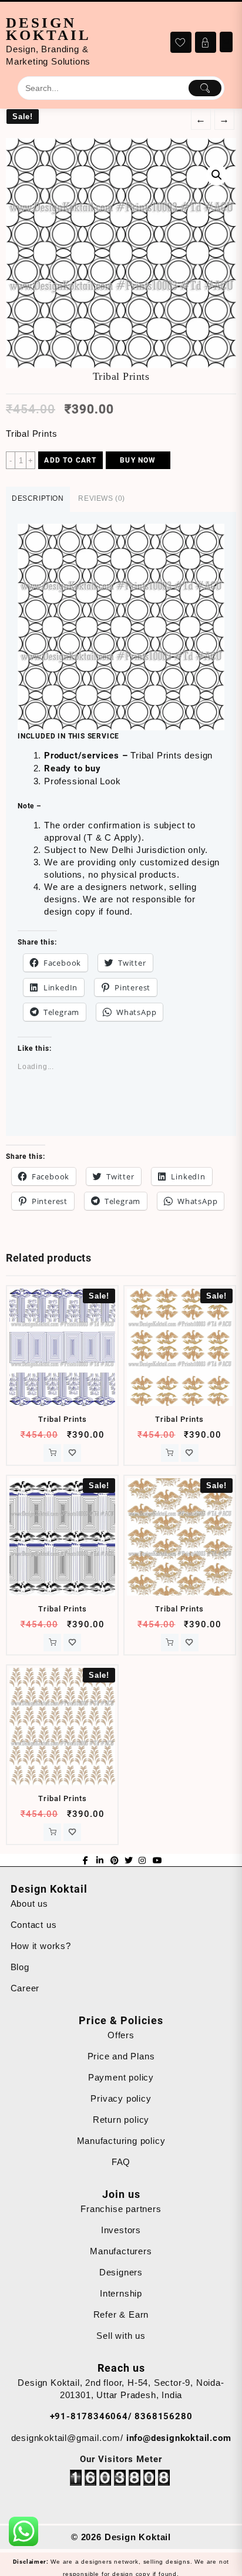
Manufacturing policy (121, 2141)
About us (29, 1904)
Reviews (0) (102, 498)
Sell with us (121, 2336)
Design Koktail (48, 29)
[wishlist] (72, 1453)
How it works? (41, 1946)
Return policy (121, 2120)
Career (25, 1988)
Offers (121, 2035)
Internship (121, 2293)
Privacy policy (121, 2098)
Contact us (34, 1925)
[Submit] (205, 88)
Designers (121, 2272)
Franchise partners (121, 2209)
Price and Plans (121, 2056)
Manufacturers (121, 2251)
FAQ (121, 2162)
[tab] (38, 499)
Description (38, 498)
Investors (121, 2230)
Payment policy (121, 2077)
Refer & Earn (121, 2314)
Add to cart (70, 460)
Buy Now (138, 460)
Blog (20, 1967)
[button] (121, 627)
